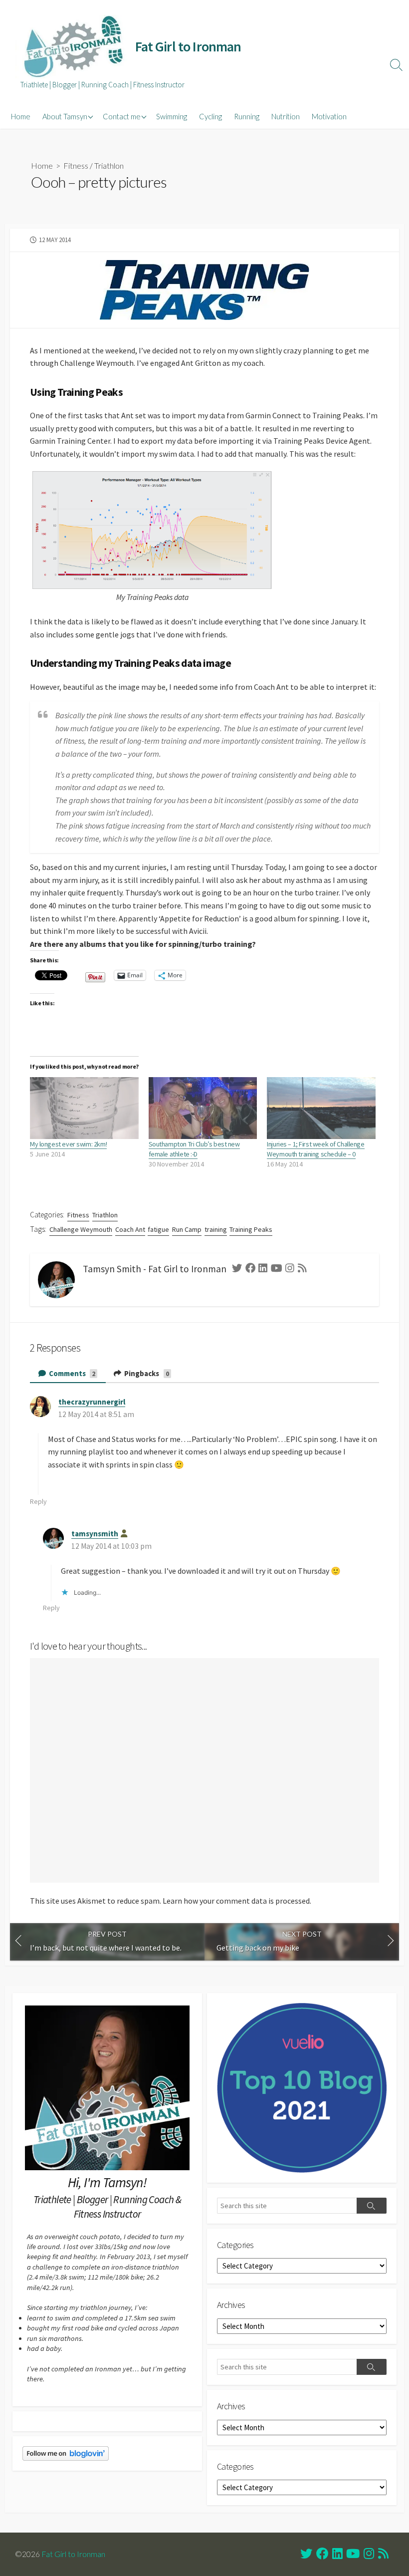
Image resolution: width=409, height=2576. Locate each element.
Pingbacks (146, 1373)
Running (247, 116)
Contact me (122, 116)
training (216, 1229)
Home (21, 116)
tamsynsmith (95, 1534)
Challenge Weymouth (81, 1229)
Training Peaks (251, 1229)
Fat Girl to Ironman (73, 2554)
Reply (38, 1501)
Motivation (329, 116)
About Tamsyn (65, 116)
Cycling (210, 116)
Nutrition (286, 116)
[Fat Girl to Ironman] (72, 47)
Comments (72, 1373)
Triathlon (109, 165)
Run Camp (187, 1229)
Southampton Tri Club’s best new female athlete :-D (194, 1149)
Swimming (172, 116)
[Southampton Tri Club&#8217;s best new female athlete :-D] (203, 1108)
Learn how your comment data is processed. (237, 1901)
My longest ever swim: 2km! (68, 1144)
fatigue (158, 1229)
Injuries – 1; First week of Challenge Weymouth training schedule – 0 (315, 1149)
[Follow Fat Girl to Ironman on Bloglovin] (66, 2452)
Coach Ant (130, 1229)
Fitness (76, 165)
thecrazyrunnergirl (92, 1402)
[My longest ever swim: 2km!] (84, 1108)
